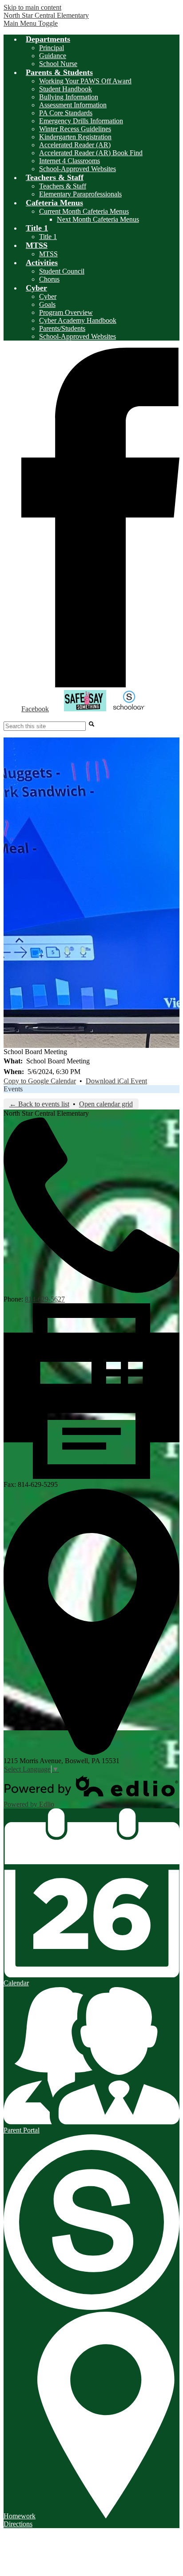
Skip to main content (32, 7)
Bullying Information (69, 97)
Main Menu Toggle (31, 23)
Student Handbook (66, 89)
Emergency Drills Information (81, 121)
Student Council (62, 271)
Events (13, 1089)
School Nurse (58, 64)
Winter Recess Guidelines (75, 129)
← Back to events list (39, 1104)
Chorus (49, 279)
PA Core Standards (66, 113)
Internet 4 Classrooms (70, 161)
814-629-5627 (45, 1299)
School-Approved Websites (78, 169)
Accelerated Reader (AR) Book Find (91, 153)
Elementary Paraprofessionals (80, 194)
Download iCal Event (116, 1081)
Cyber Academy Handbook (78, 320)
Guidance (53, 56)
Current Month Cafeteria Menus (84, 211)
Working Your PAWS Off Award (85, 81)
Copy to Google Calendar (40, 1081)
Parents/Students (62, 328)
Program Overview (66, 312)
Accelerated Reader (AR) (75, 145)
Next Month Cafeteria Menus (98, 219)
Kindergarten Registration (75, 137)
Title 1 (48, 237)
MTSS (48, 254)
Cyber (48, 296)
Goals (47, 304)
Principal (52, 48)
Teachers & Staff (63, 186)
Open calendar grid (106, 1104)
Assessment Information (73, 105)
